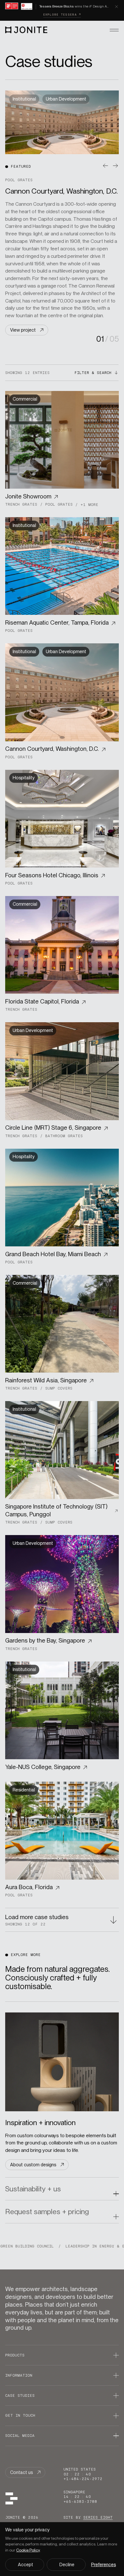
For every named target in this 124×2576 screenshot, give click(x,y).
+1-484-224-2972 (83, 2479)
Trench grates (21, 504)
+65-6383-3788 (80, 2502)
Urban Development (66, 652)
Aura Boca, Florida (29, 1887)
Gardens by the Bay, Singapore (45, 1641)
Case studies (20, 2395)
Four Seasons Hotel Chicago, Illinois (52, 875)
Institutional (24, 525)
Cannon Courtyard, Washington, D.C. (52, 749)
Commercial (25, 399)
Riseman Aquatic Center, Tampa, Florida (57, 622)
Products (15, 2355)
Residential (24, 1790)
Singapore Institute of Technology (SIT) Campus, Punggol (56, 1510)
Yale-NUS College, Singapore (43, 1767)
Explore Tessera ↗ (62, 15)
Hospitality (24, 778)
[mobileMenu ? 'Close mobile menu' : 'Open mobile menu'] (114, 30)
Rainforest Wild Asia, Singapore (46, 1380)
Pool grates (59, 504)
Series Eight (98, 2517)
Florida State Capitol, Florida (42, 1001)
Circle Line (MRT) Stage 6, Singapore (53, 1128)
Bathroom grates (64, 1136)
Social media (20, 2436)
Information (19, 2375)
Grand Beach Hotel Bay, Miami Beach (53, 1254)
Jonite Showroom (28, 496)
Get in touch (20, 2415)
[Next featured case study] (115, 166)
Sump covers (59, 1388)
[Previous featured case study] (106, 166)
